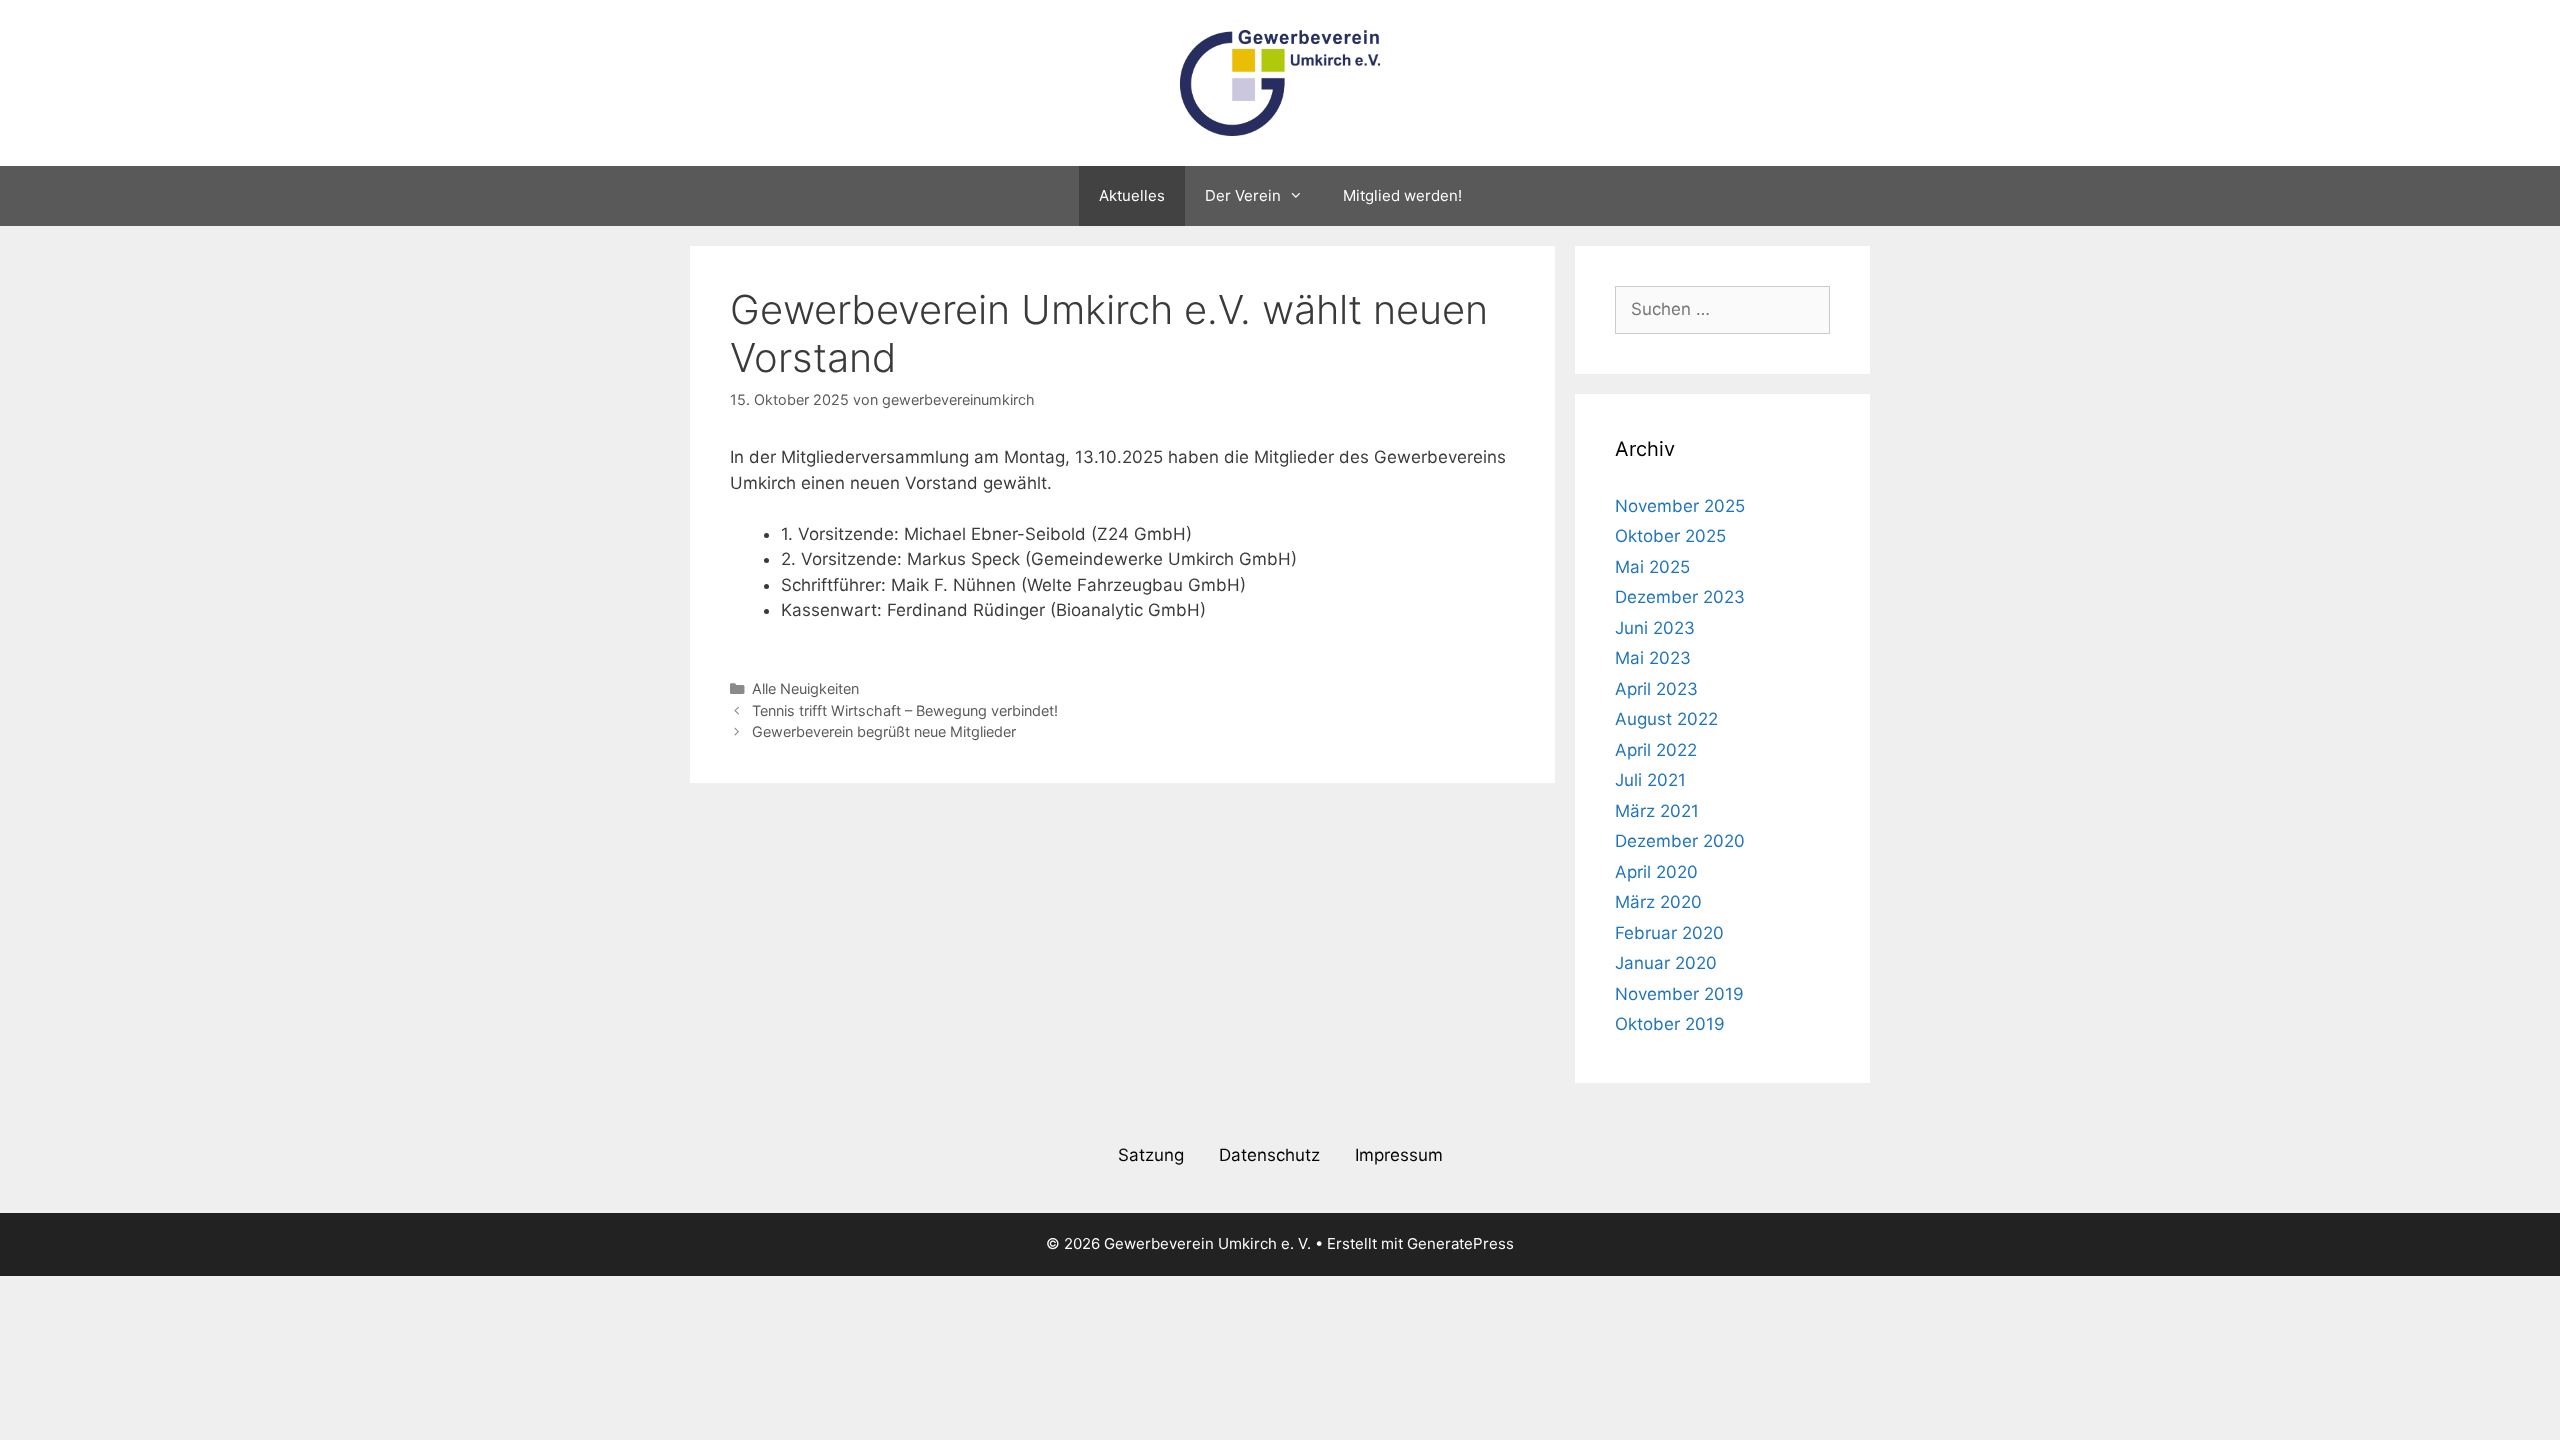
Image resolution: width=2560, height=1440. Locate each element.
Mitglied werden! (1402, 195)
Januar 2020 (1666, 963)
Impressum (1399, 1155)
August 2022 (1666, 719)
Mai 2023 (1653, 658)
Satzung (1151, 1155)
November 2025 (1680, 506)
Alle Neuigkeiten (805, 688)
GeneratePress (1460, 1243)
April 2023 (1656, 689)
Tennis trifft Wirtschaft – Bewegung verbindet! (905, 710)
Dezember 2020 (1680, 841)
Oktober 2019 (1670, 1024)
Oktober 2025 (1670, 536)
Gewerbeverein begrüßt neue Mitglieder (884, 731)
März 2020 (1658, 902)
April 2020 (1656, 872)
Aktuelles (1132, 195)
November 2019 (1679, 994)
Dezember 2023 (1680, 597)
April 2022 (1656, 750)
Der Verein (1243, 195)
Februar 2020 (1669, 933)
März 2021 (1657, 811)
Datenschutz (1269, 1155)
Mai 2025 (1652, 567)
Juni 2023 (1655, 628)
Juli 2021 (1650, 780)
